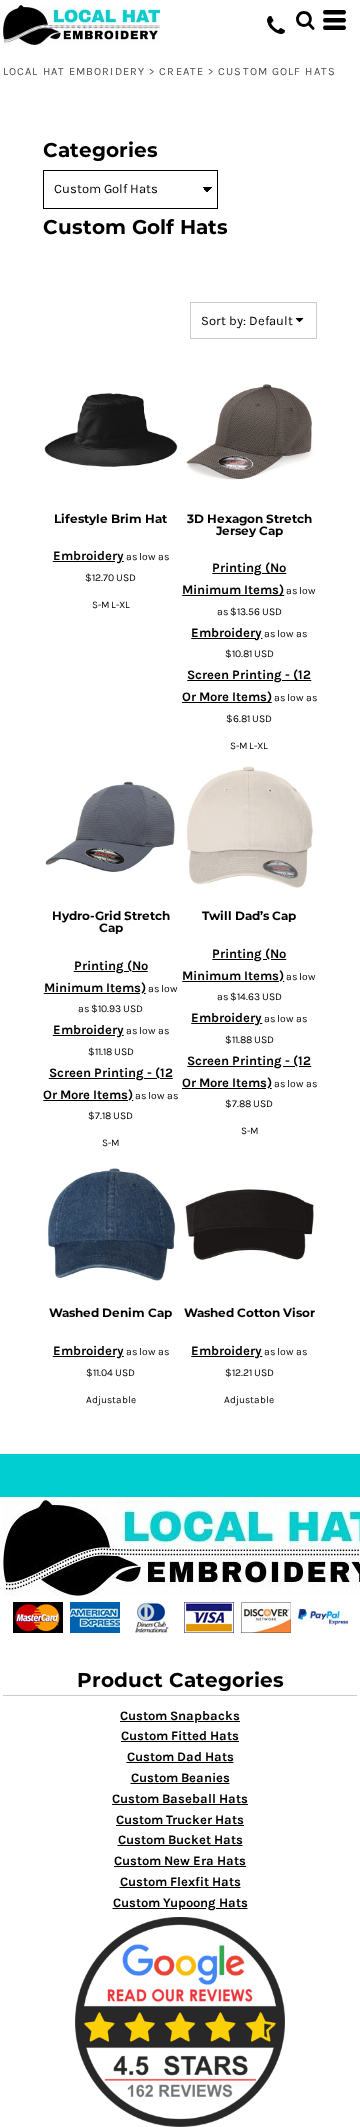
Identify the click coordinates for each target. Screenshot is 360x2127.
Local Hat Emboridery (74, 71)
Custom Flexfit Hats (180, 1881)
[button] (305, 20)
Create (181, 71)
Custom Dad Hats (180, 1756)
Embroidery (88, 555)
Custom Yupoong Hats (180, 1902)
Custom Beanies (180, 1777)
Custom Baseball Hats (180, 1798)
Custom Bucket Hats (180, 1839)
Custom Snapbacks (180, 1715)
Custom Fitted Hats (180, 1735)
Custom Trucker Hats (180, 1819)
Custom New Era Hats (180, 1860)
